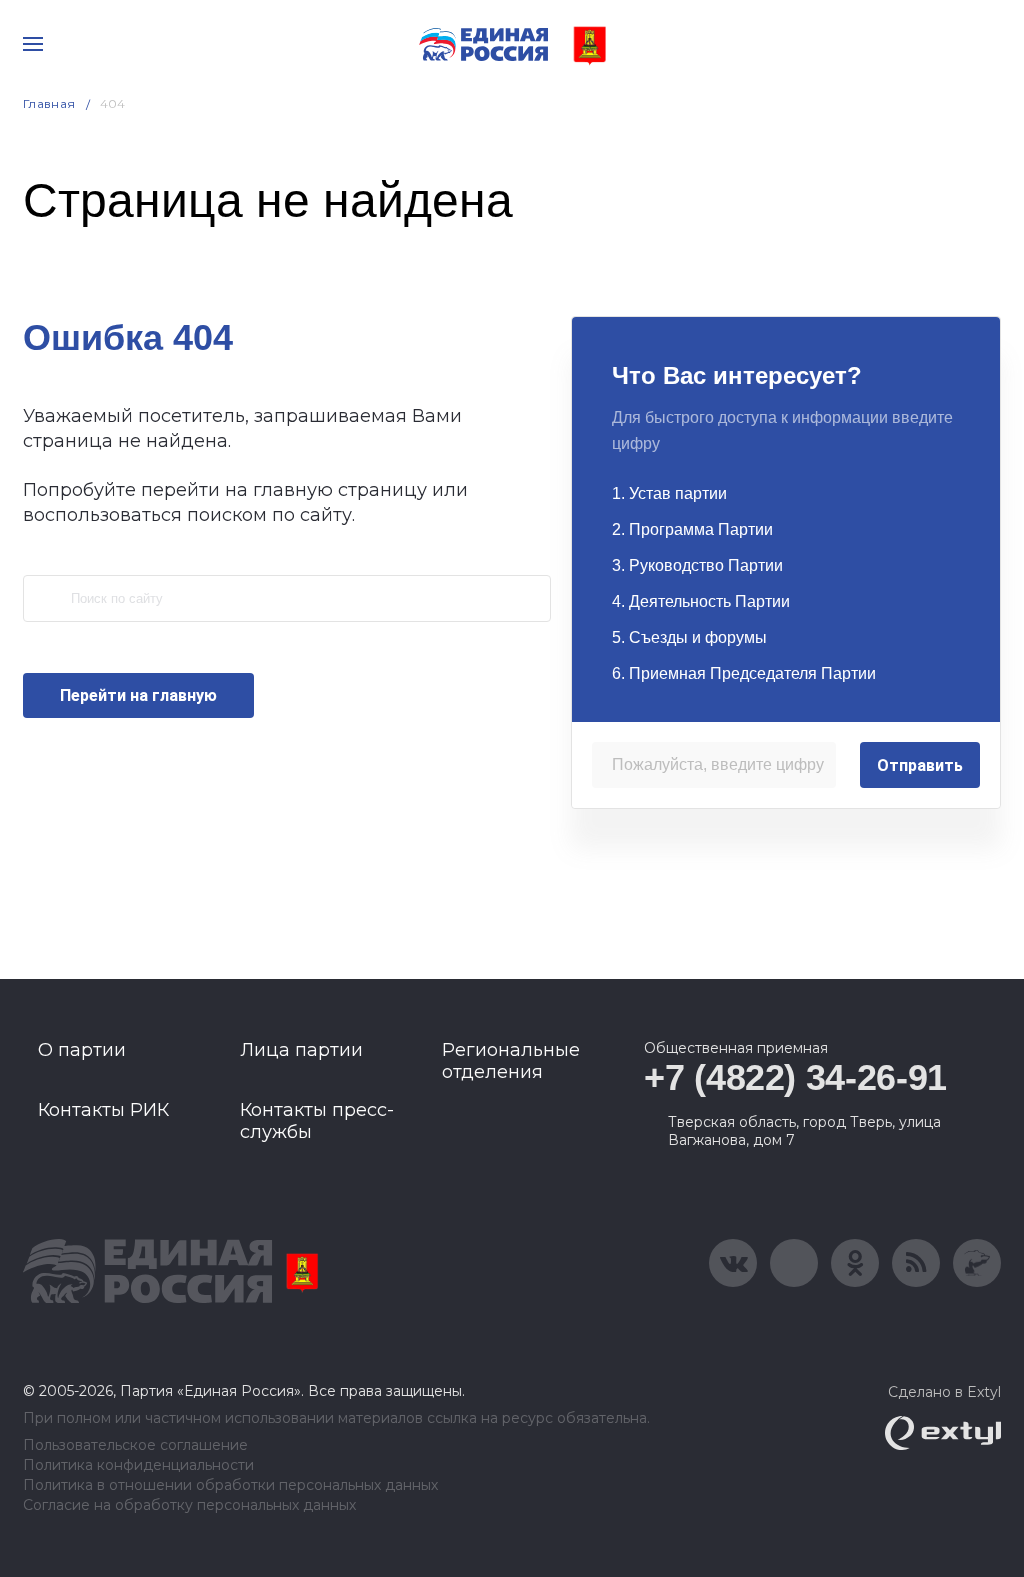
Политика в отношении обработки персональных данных (230, 1485)
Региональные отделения (511, 1061)
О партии (82, 1050)
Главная (49, 103)
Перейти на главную (138, 695)
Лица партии (301, 1050)
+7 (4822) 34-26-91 (795, 1077)
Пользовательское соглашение (135, 1445)
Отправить (920, 765)
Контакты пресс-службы (317, 1121)
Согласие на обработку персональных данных (189, 1505)
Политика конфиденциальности (138, 1465)
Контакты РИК (103, 1110)
